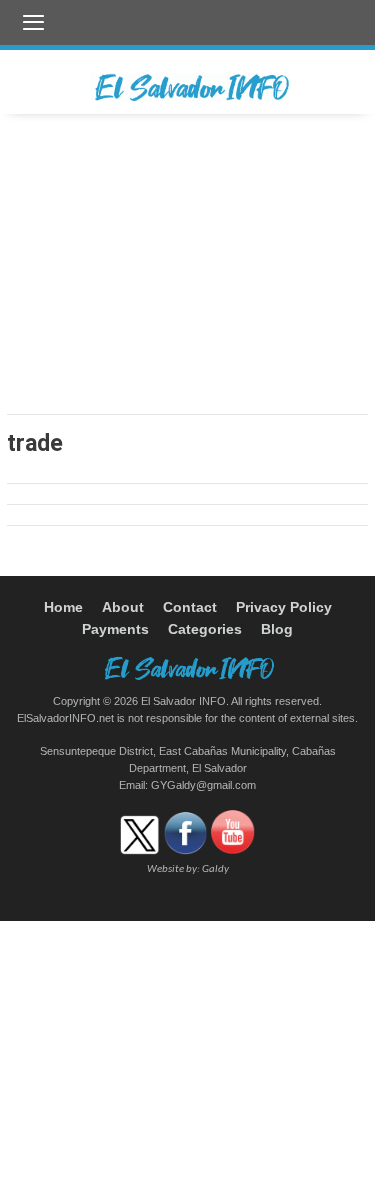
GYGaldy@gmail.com (203, 785)
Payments (115, 629)
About (123, 607)
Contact (190, 607)
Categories (205, 629)
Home (63, 607)
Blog (277, 629)
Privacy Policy (284, 607)
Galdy (215, 869)
